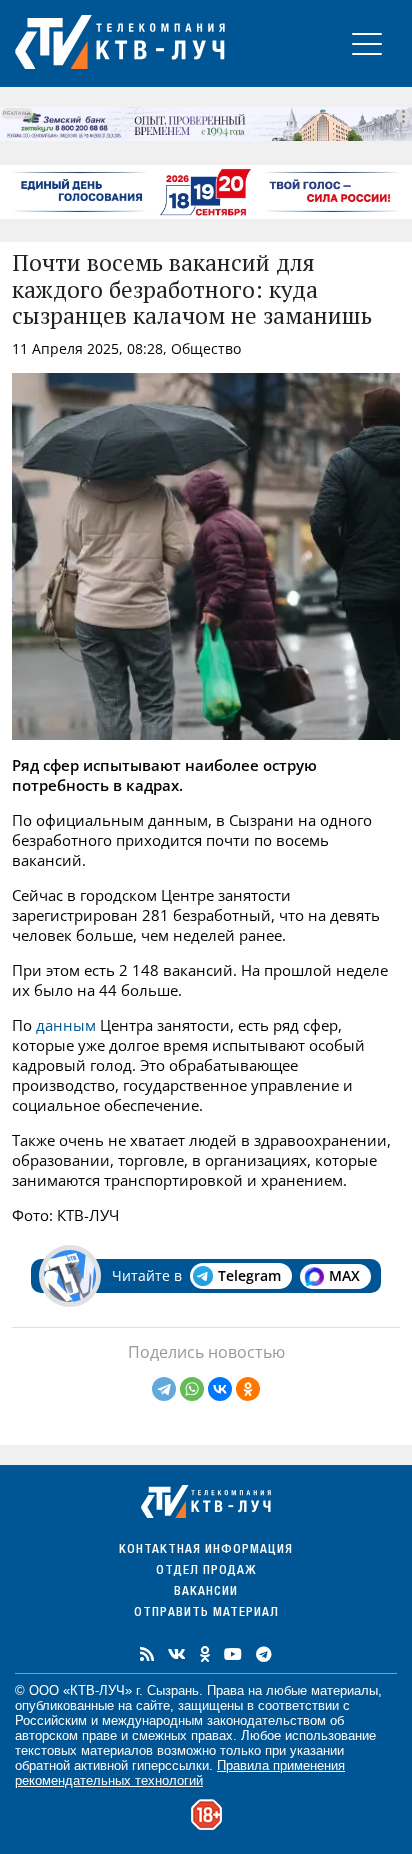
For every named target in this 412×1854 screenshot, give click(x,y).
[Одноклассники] (248, 1389)
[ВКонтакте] (220, 1389)
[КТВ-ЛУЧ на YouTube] (233, 1654)
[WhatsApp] (192, 1389)
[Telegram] (164, 1389)
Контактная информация (206, 1550)
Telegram (249, 1275)
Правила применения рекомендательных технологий (180, 1773)
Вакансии (206, 1592)
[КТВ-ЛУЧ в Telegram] (264, 1654)
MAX (344, 1275)
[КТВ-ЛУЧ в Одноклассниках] (205, 1654)
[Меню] (367, 43)
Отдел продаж (206, 1571)
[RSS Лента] (147, 1654)
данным (66, 1025)
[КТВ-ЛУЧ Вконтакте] (177, 1654)
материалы (344, 1690)
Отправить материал (206, 1613)
